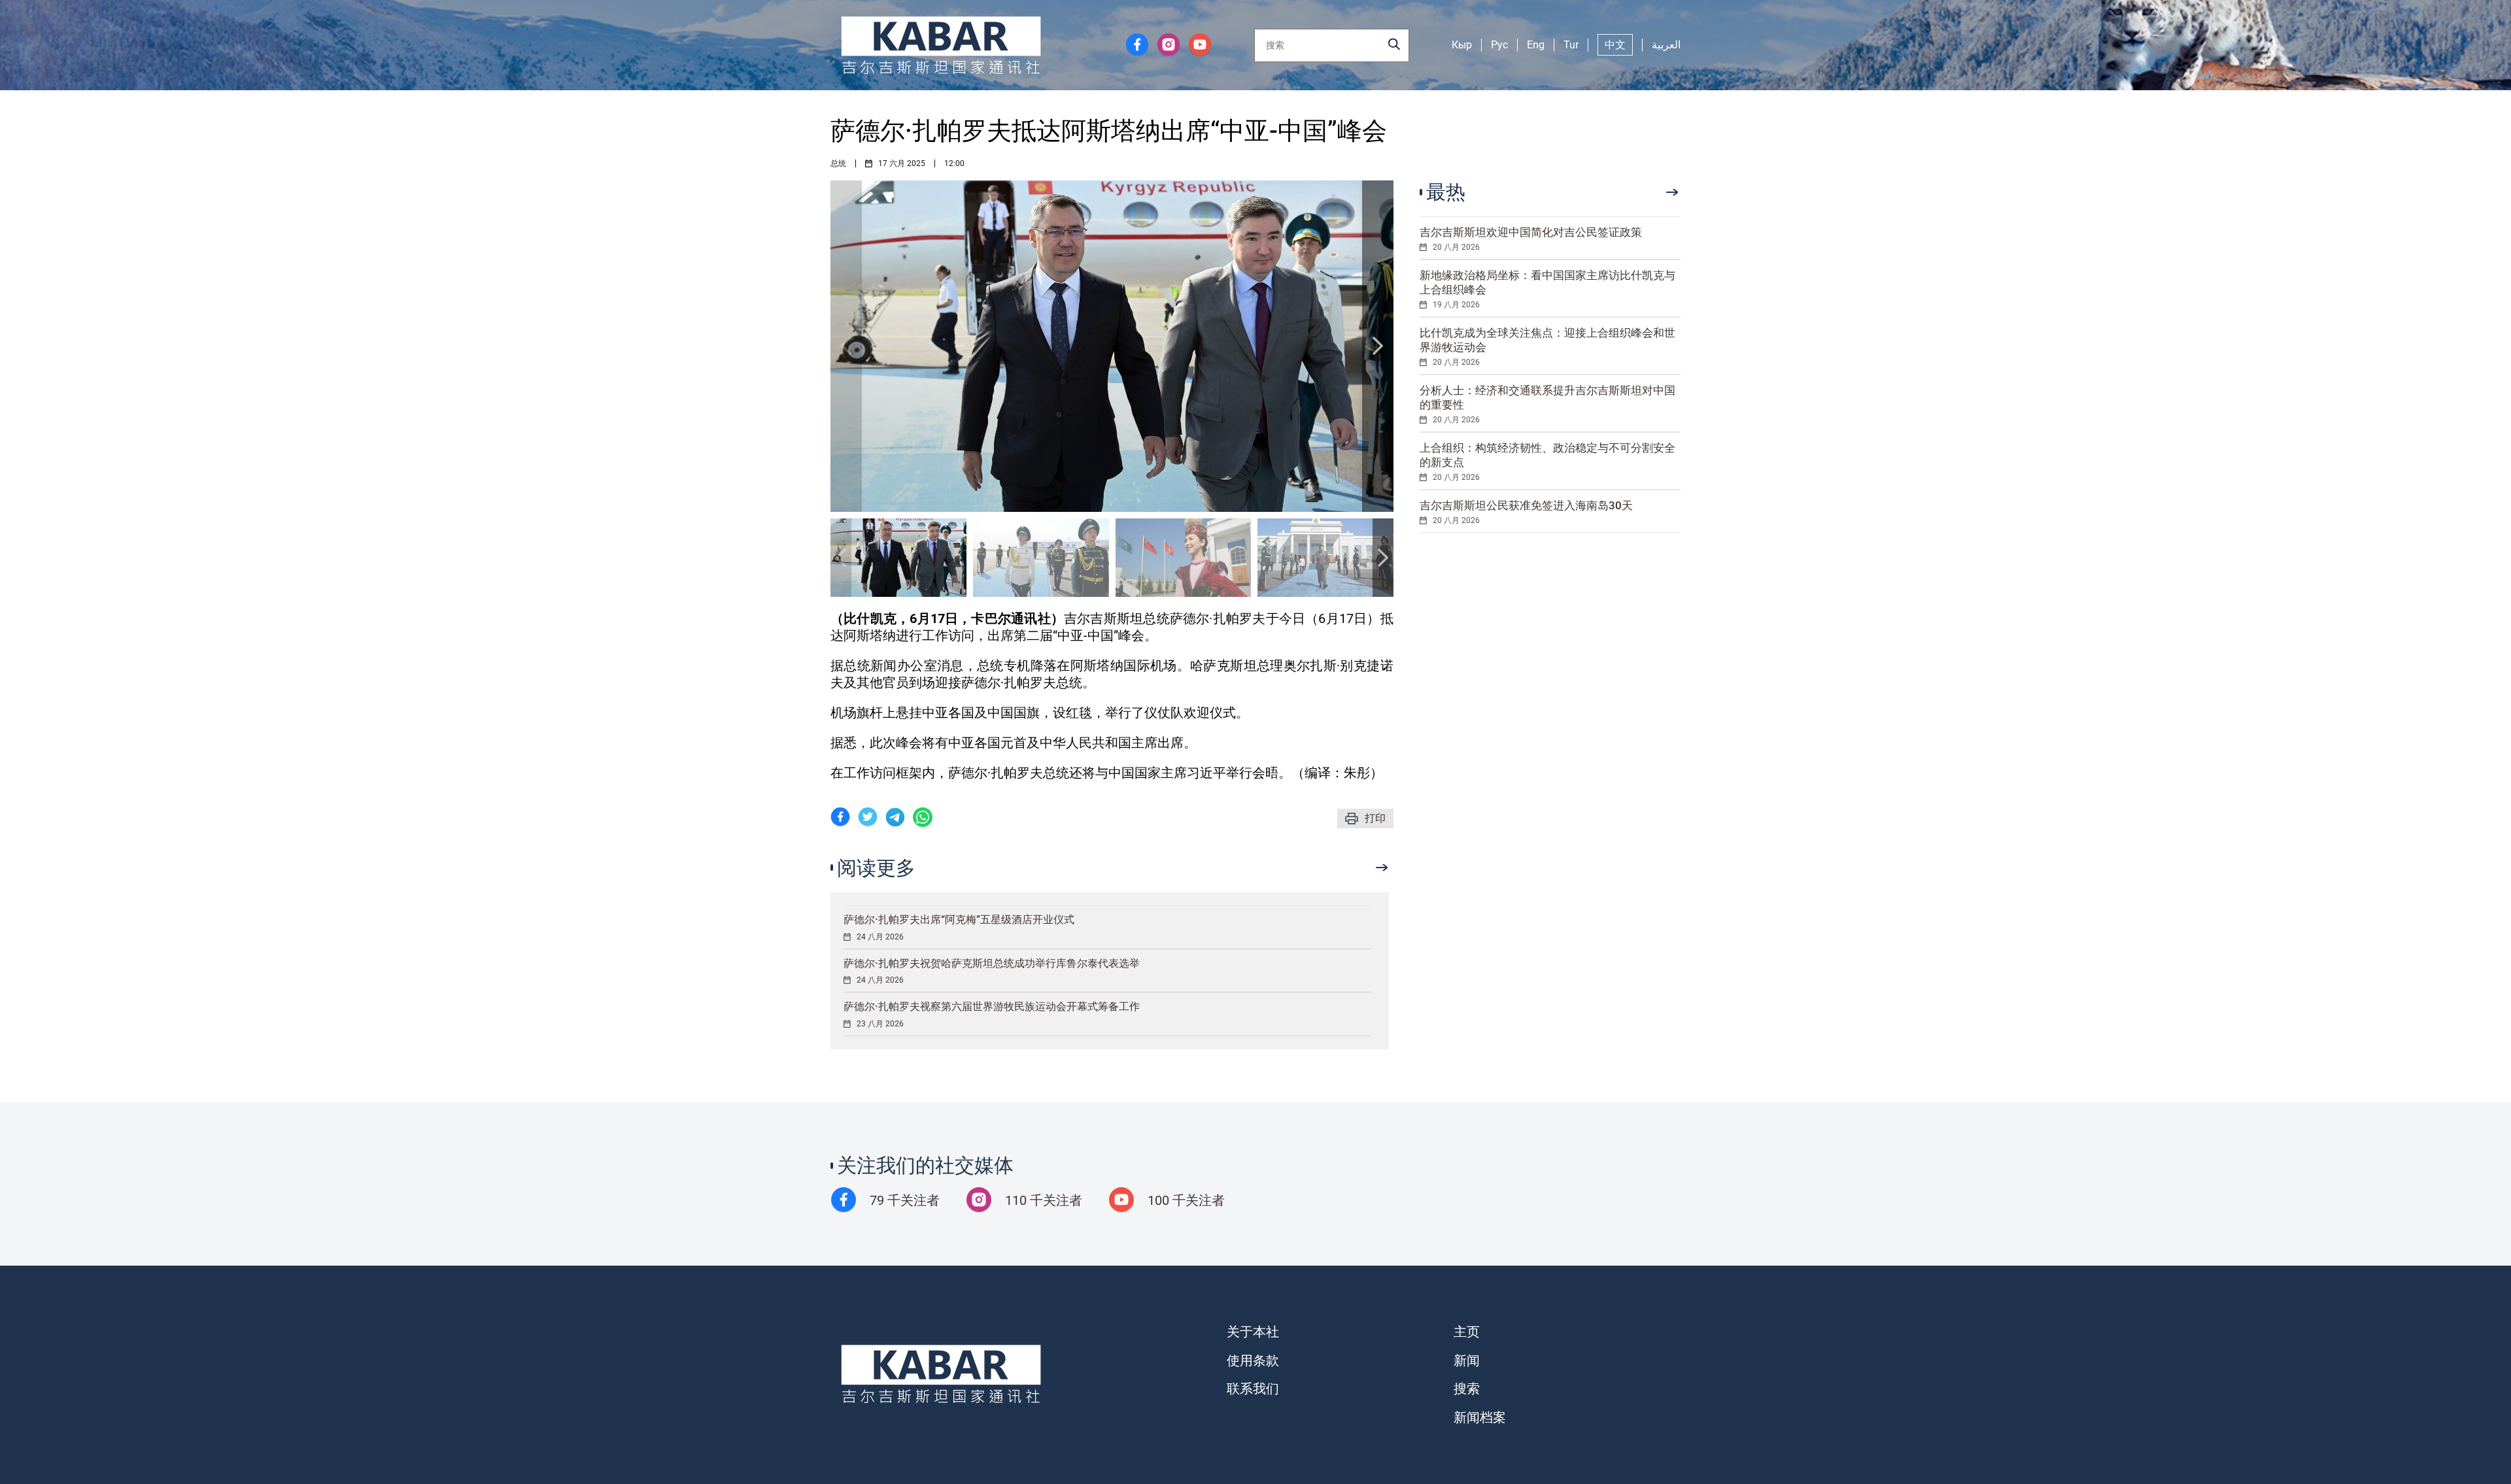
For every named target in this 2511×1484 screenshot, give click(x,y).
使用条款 (1253, 1360)
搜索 (1467, 1389)
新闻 (1467, 1360)
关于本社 (1253, 1332)
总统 (838, 163)
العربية (1666, 45)
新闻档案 (1480, 1417)
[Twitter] (868, 819)
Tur (1571, 45)
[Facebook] (840, 819)
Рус (1499, 45)
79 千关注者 (905, 1200)
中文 (1615, 45)
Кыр (1462, 45)
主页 (1467, 1332)
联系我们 (1253, 1389)
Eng (1536, 45)
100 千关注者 (1186, 1200)
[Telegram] (895, 819)
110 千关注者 (1044, 1200)
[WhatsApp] (923, 819)
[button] (1378, 346)
